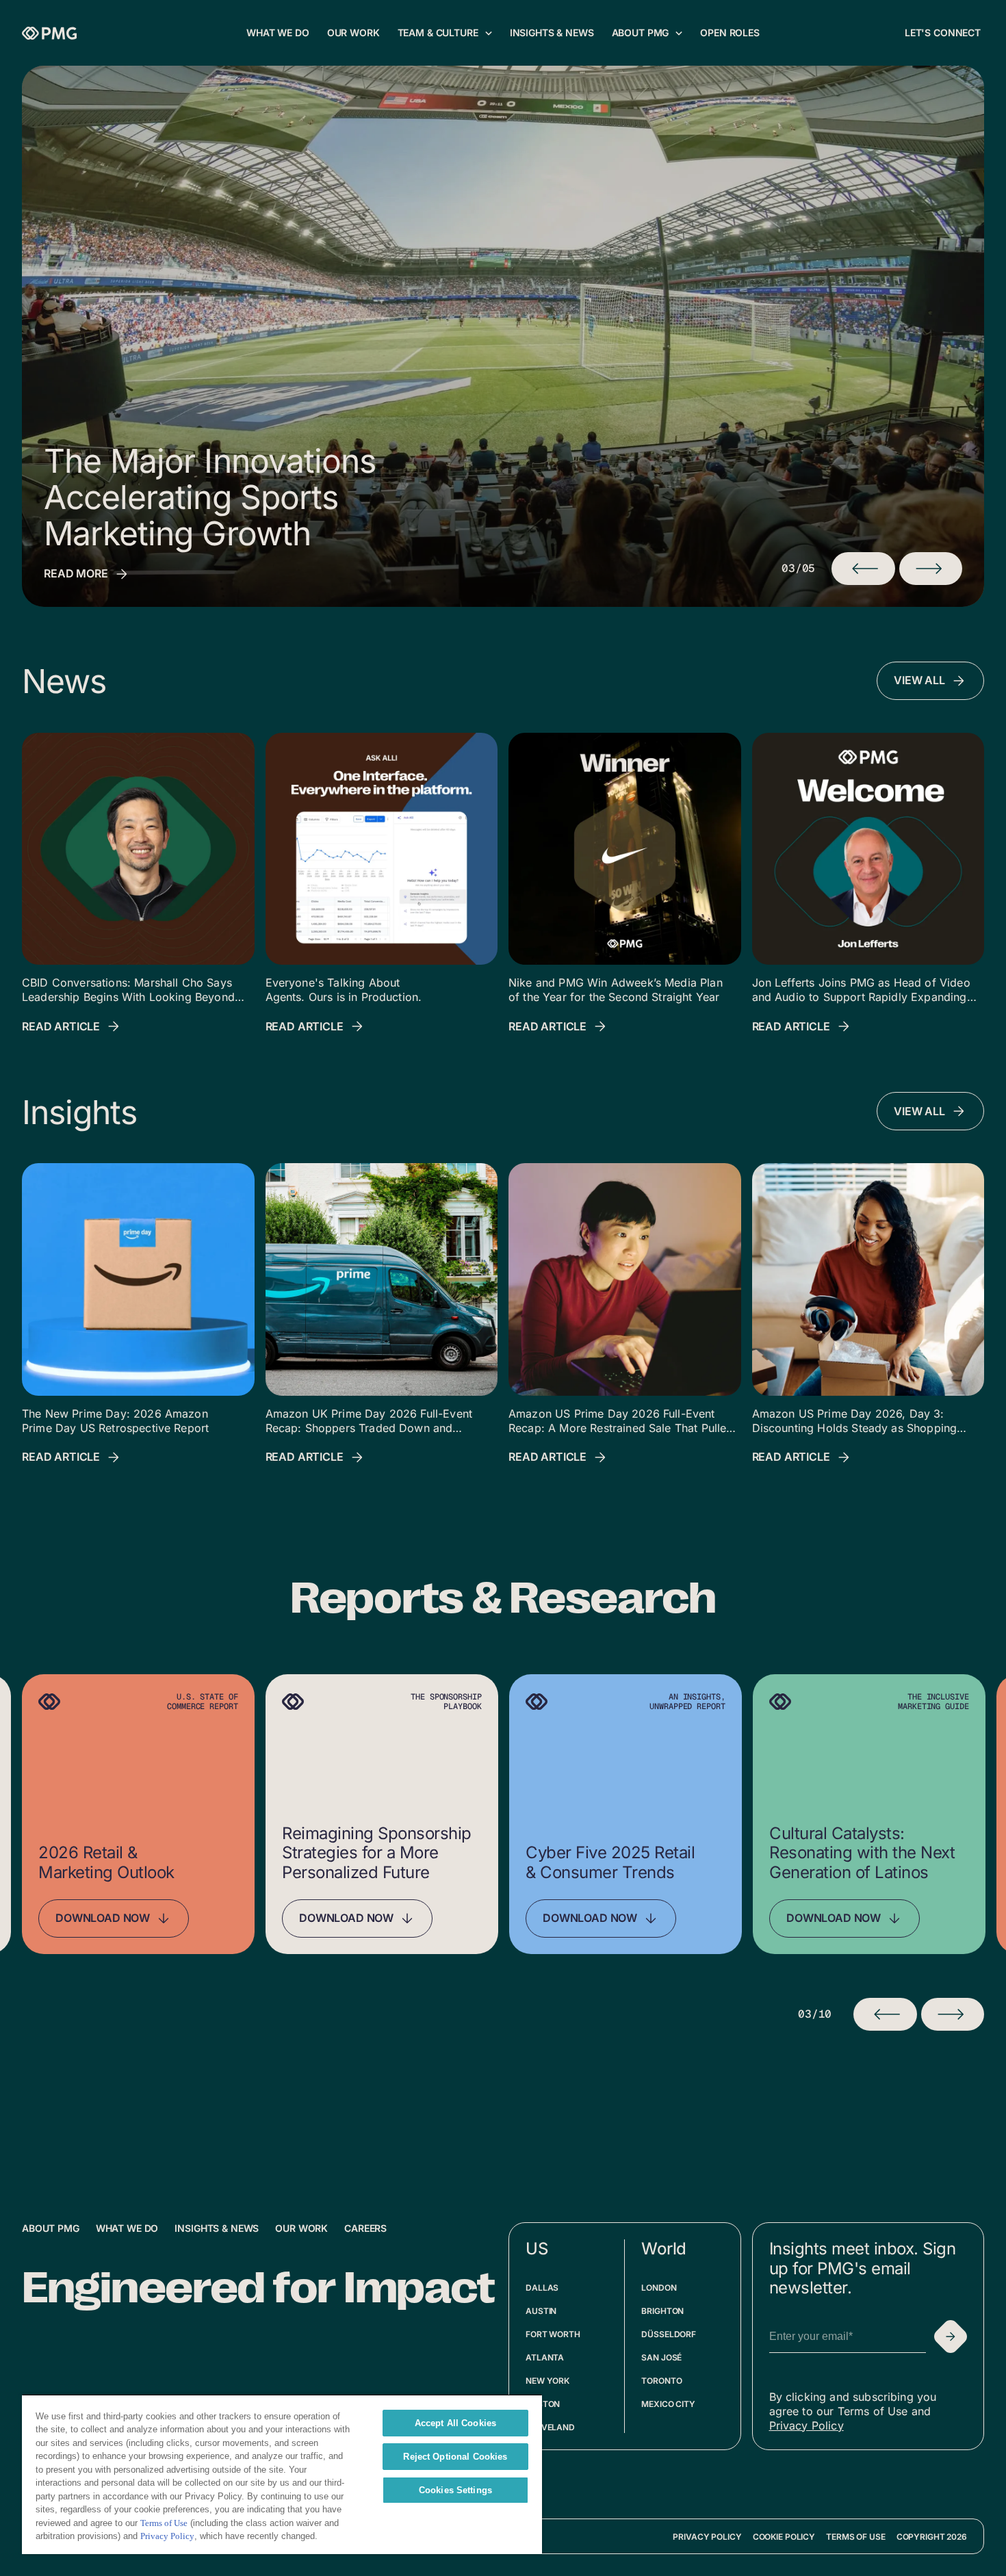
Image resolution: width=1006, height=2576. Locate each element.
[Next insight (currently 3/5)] (931, 569)
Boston (543, 2404)
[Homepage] (49, 33)
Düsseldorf (669, 2334)
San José (661, 2357)
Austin (541, 2311)
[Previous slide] (885, 2014)
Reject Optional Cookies (455, 2457)
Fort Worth (553, 2334)
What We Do (127, 2228)
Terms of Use (856, 2537)
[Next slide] (953, 2014)
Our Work (301, 2228)
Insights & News (217, 2228)
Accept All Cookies (455, 2423)
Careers (365, 2228)
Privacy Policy (807, 2425)
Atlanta (545, 2357)
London (659, 2288)
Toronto (661, 2381)
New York (547, 2381)
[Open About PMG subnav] (679, 33)
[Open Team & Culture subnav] (489, 33)
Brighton (662, 2311)
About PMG (51, 2228)
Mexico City (668, 2404)
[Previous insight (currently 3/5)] (863, 569)
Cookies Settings (455, 2490)
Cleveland (550, 2427)
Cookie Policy (784, 2537)
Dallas (542, 2288)
